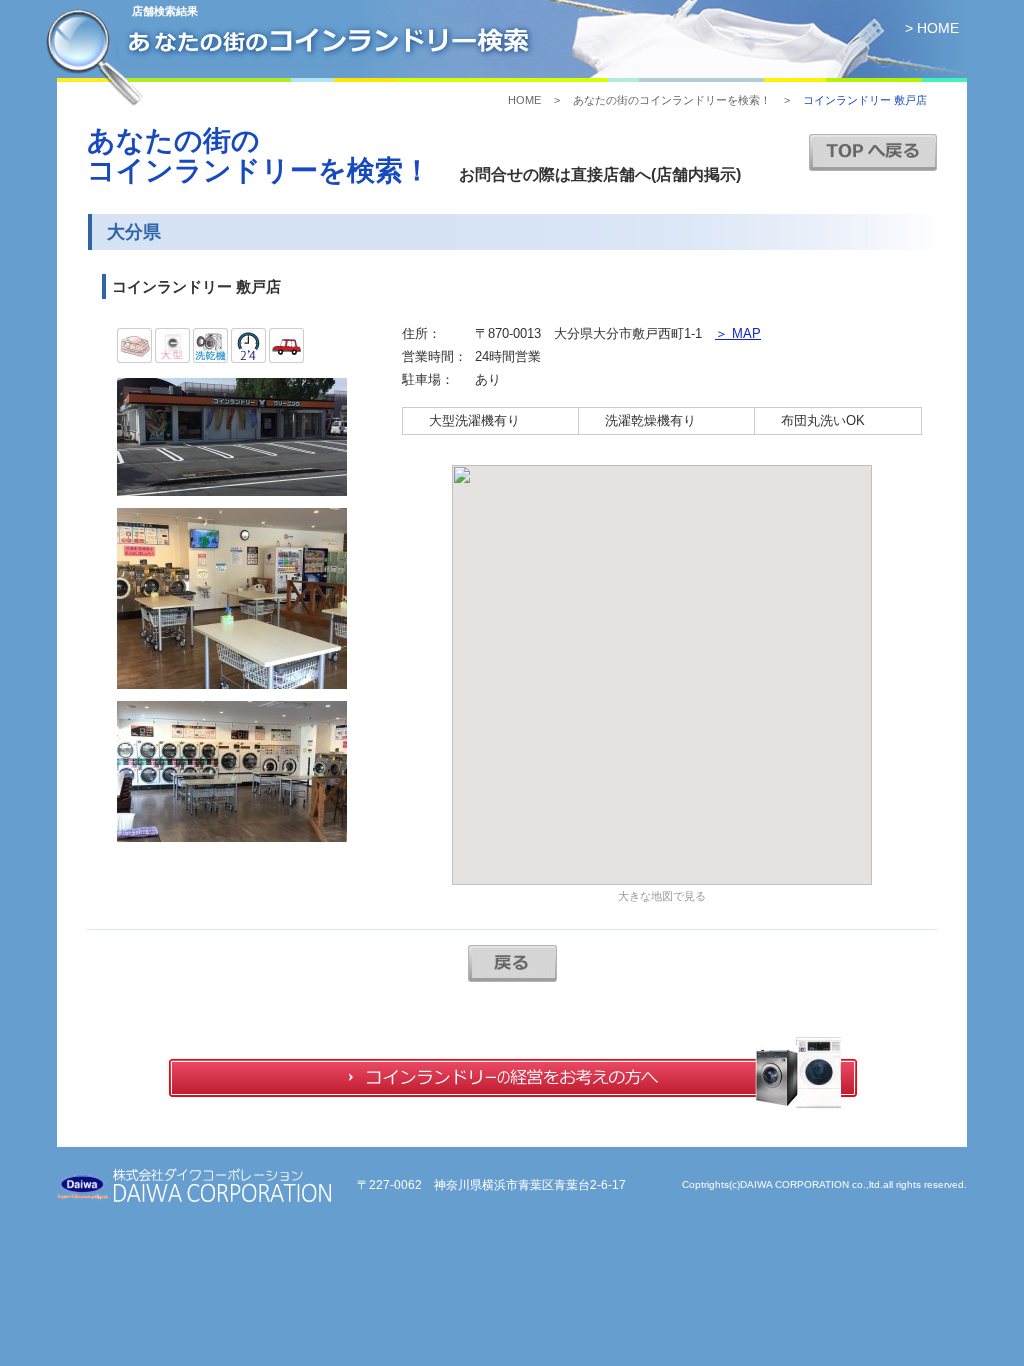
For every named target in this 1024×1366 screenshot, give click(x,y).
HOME (524, 100)
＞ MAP (738, 333)
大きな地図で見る (662, 896)
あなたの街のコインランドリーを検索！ (672, 100)
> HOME (932, 28)
